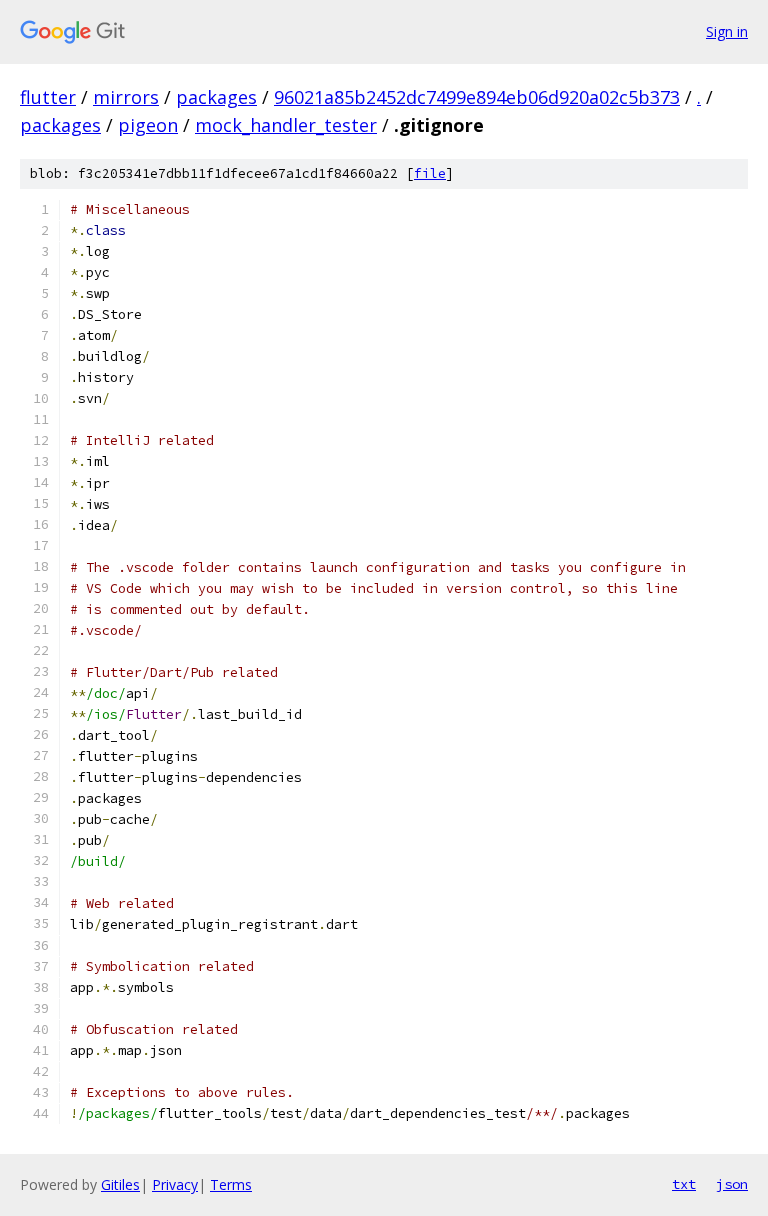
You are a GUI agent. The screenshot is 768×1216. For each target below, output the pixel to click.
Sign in (727, 31)
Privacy (175, 1184)
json (732, 1184)
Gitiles (120, 1184)
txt (684, 1184)
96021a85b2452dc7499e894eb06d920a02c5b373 (477, 97)
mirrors (126, 97)
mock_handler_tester (286, 125)
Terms (231, 1184)
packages (216, 97)
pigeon (148, 125)
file (430, 173)
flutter (48, 97)
